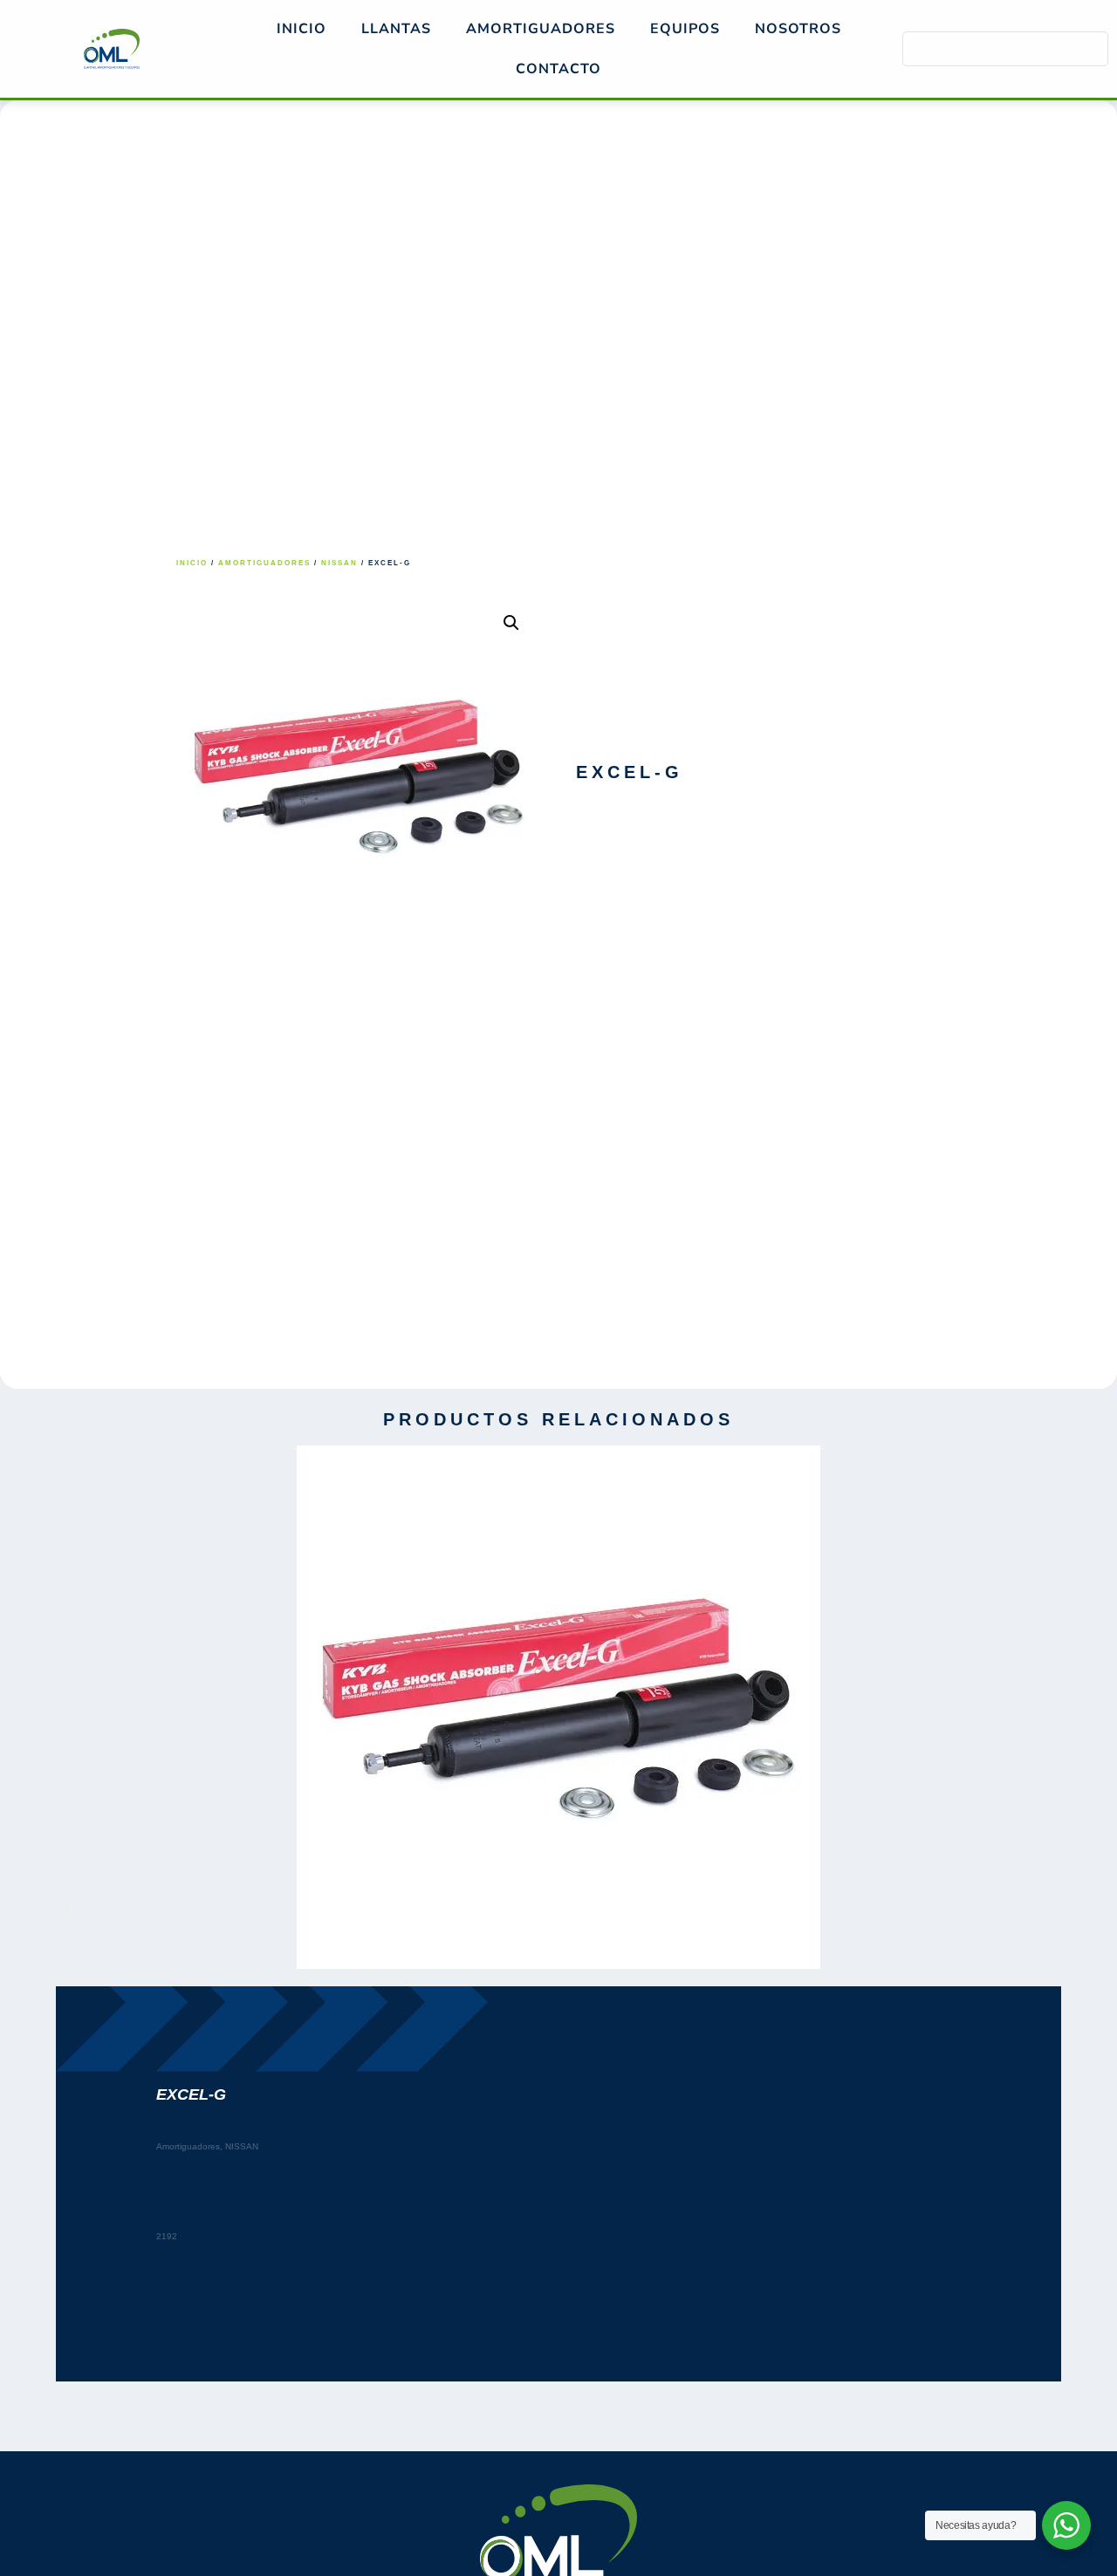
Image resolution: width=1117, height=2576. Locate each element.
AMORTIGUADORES (541, 29)
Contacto (558, 69)
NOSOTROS (798, 29)
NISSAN (339, 563)
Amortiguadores (264, 563)
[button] (511, 623)
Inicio (302, 29)
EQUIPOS (685, 29)
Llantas (396, 29)
